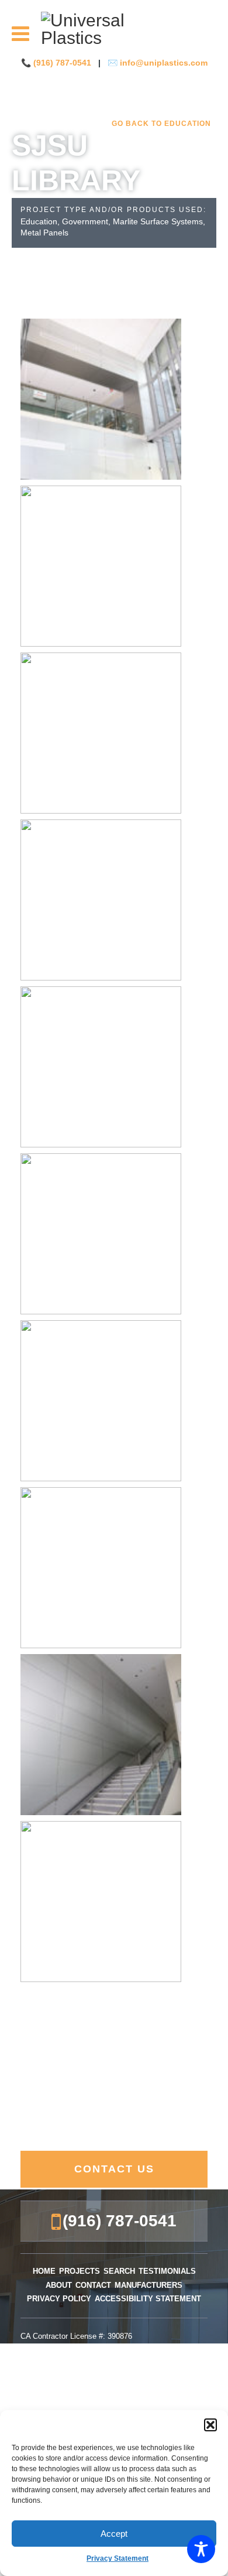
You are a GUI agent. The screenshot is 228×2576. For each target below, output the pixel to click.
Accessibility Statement (148, 2299)
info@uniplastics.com (164, 63)
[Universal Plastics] (114, 29)
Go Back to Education (161, 124)
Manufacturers (148, 2285)
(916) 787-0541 (63, 63)
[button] (210, 2425)
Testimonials (167, 2271)
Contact (93, 2285)
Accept (114, 2534)
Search (119, 2271)
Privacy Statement (118, 2558)
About (59, 2285)
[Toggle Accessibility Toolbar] (201, 2549)
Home (44, 2271)
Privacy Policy (59, 2299)
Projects (80, 2271)
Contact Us (114, 2169)
